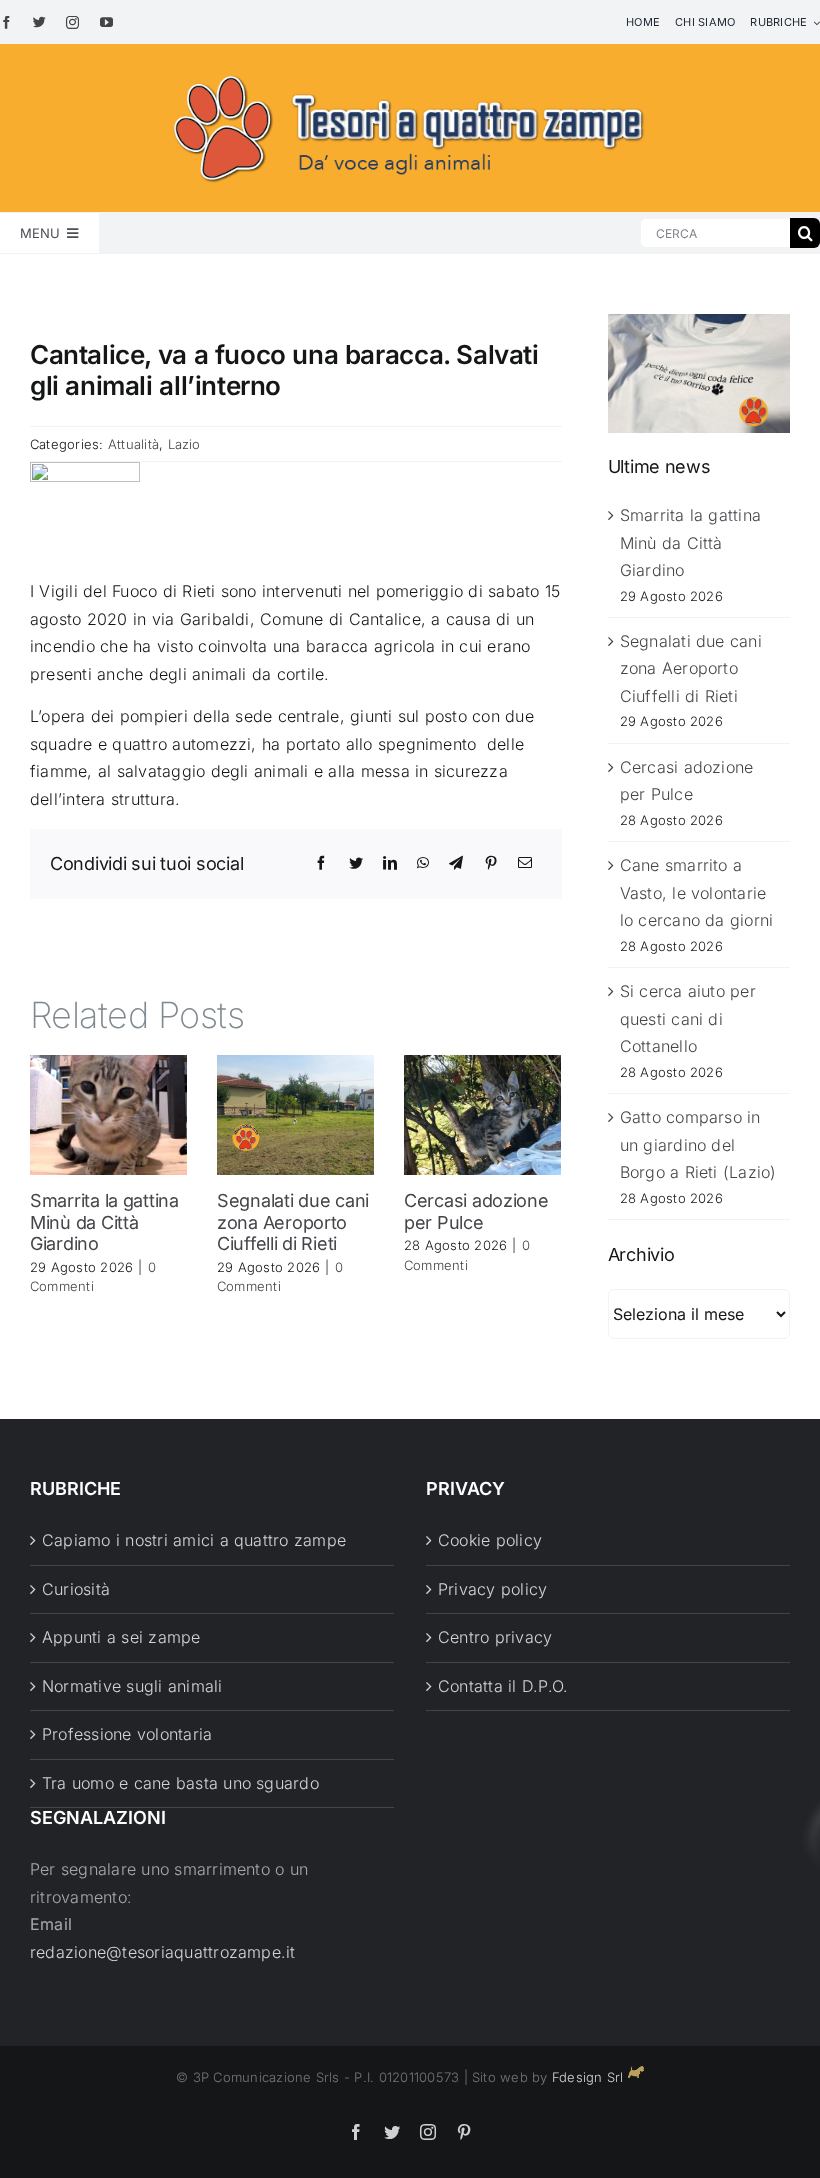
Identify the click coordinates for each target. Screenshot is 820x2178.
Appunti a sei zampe (121, 1637)
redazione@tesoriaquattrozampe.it (163, 1952)
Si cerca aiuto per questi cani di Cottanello (688, 1018)
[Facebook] (321, 863)
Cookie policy (490, 1540)
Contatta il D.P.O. (503, 1686)
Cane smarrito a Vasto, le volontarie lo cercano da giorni (697, 892)
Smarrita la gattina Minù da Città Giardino (104, 1222)
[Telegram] (456, 863)
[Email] (525, 863)
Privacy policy (492, 1589)
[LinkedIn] (390, 863)
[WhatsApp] (423, 863)
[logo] (410, 72)
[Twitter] (356, 863)
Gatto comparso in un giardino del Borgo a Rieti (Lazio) (698, 1144)
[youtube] (106, 22)
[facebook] (6, 22)
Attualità (133, 444)
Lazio (184, 444)
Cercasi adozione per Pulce (476, 1211)
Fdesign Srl (588, 2077)
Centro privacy (495, 1637)
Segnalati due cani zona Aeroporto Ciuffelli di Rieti (293, 1222)
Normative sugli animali (132, 1686)
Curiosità (76, 1589)
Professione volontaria (127, 1734)
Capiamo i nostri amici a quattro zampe (194, 1540)
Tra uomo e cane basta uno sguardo (180, 1783)
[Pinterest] (491, 863)
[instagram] (72, 22)
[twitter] (39, 22)
